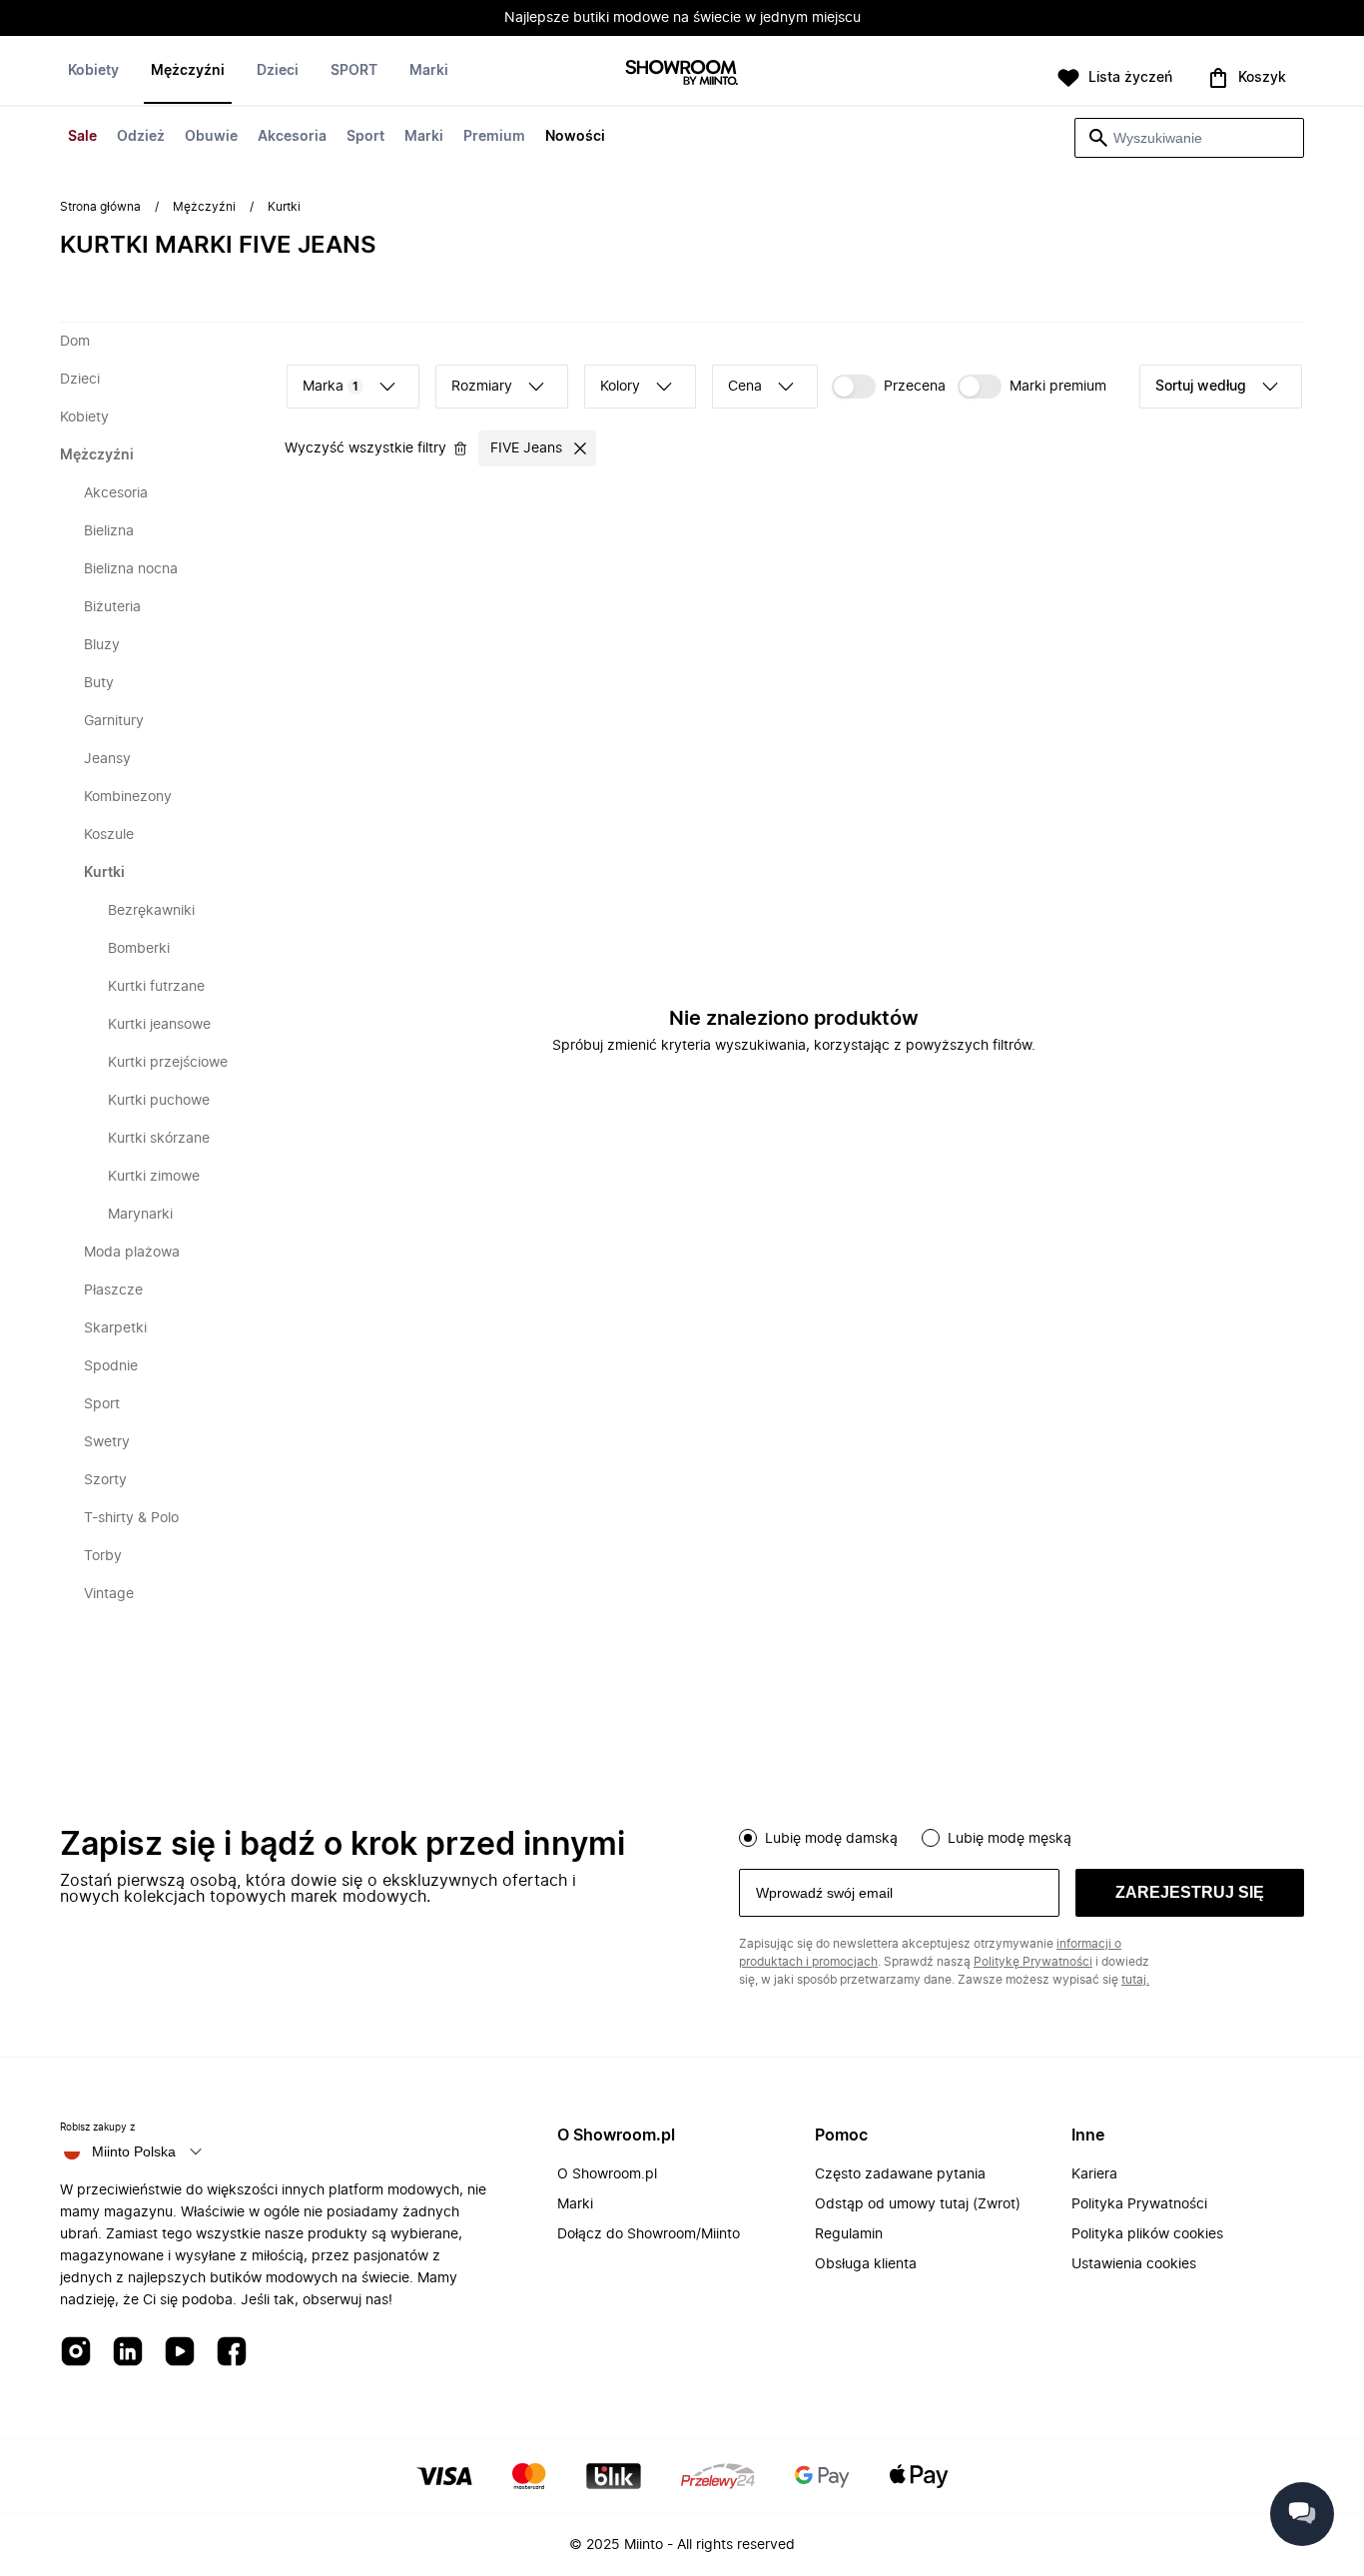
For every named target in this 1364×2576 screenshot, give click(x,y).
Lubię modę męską (1010, 1839)
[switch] (889, 387)
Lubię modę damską (831, 1839)
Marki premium (1058, 387)
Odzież (141, 137)
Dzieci (278, 71)
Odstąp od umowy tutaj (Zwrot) (918, 2204)
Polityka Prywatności (1139, 2204)
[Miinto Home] (682, 74)
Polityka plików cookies (1147, 2234)
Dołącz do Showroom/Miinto (649, 2234)
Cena (745, 387)
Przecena (915, 387)
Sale (82, 137)
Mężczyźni (188, 71)
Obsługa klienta (866, 2264)
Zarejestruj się (1190, 1892)
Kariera (1094, 2174)
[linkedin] (128, 2353)
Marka (331, 387)
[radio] (748, 1838)
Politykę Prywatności (1033, 1962)
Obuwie (211, 137)
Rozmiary (482, 387)
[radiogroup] (1022, 1836)
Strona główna (100, 207)
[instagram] (76, 2353)
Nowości (575, 137)
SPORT (354, 71)
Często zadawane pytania (900, 2174)
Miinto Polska (134, 2151)
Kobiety (93, 71)
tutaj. (1135, 1980)
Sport (365, 137)
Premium (494, 137)
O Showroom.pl (607, 2174)
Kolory (620, 387)
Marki (424, 137)
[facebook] (232, 2353)
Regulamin (849, 2234)
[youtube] (180, 2353)
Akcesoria (292, 137)
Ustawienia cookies (1134, 2264)
